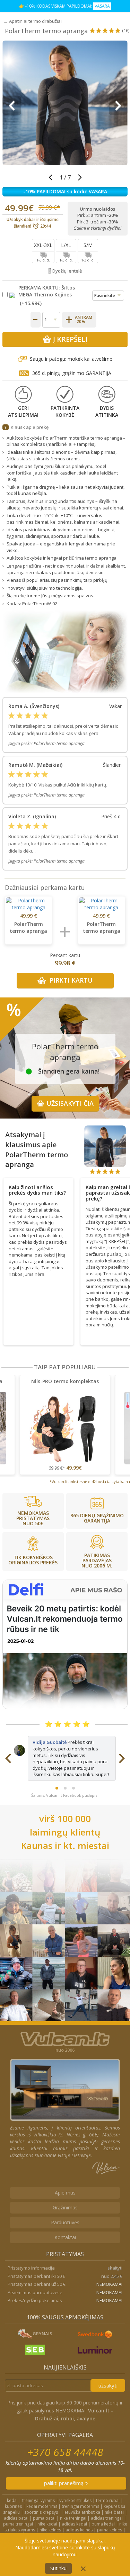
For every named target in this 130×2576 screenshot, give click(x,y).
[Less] (36, 320)
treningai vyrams (38, 2500)
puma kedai (103, 2524)
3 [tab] (73, 1788)
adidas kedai (74, 2524)
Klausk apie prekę (30, 427)
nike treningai (73, 2518)
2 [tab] (65, 1788)
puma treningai (18, 2524)
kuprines (13, 2506)
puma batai (44, 2518)
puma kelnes (110, 2530)
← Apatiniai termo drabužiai (33, 21)
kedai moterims (42, 2506)
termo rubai (108, 2500)
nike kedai (47, 2524)
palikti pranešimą (64, 2483)
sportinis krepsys (41, 2512)
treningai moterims (80, 2506)
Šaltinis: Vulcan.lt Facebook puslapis (64, 1795)
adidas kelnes (79, 2530)
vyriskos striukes (75, 2500)
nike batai (114, 2512)
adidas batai (16, 2518)
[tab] (38, 1188)
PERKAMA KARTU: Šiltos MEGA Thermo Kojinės (47, 291)
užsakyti (108, 2385)
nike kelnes (50, 2530)
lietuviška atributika (81, 2512)
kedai (12, 2500)
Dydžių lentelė (67, 271)
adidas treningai (107, 2518)
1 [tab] (57, 1788)
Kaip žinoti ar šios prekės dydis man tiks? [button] (37, 1190)
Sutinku (58, 2568)
